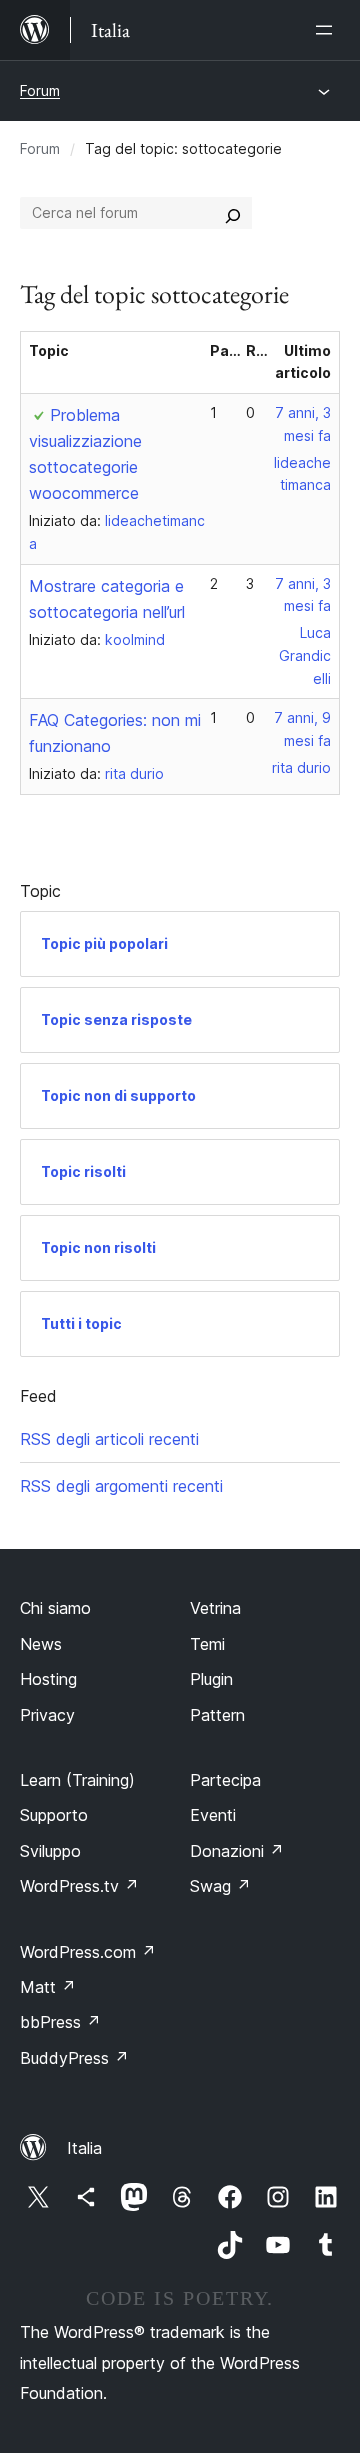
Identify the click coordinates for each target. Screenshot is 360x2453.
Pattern (217, 1715)
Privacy (47, 1715)
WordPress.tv (79, 1886)
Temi (207, 1644)
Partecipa (225, 1780)
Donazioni (237, 1851)
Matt (48, 1987)
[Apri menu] (328, 30)
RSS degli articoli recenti (109, 1439)
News (41, 1644)
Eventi (213, 1815)
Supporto (54, 1815)
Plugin (211, 1679)
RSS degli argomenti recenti (121, 1486)
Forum (40, 90)
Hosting (48, 1679)
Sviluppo (50, 1851)
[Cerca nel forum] (233, 213)
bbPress (60, 2022)
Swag (220, 1886)
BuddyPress (74, 2058)
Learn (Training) (77, 1780)
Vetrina (215, 1608)
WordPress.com (88, 1952)
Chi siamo (55, 1608)
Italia (84, 2148)
